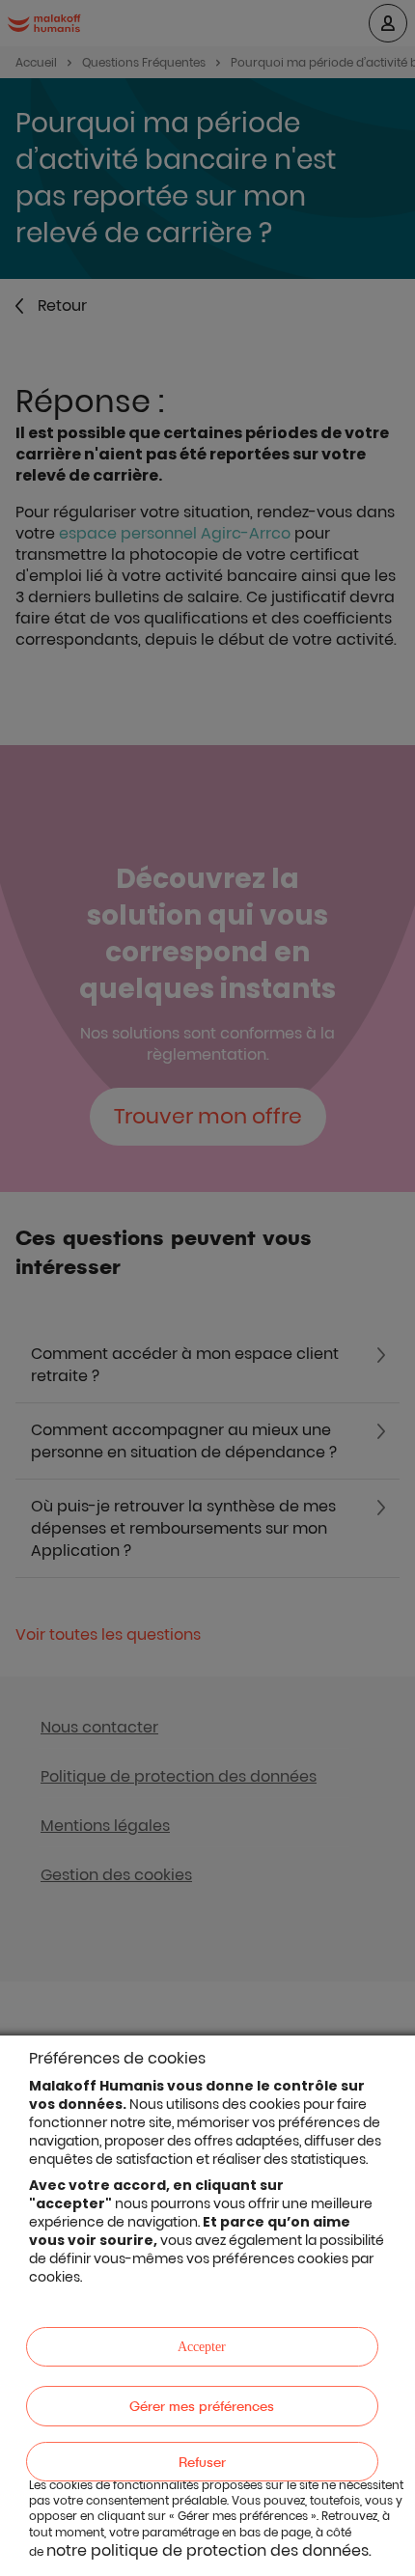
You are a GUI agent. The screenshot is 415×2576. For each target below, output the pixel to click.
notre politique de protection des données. (209, 2550)
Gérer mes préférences (202, 2406)
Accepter (202, 2347)
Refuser (202, 2462)
